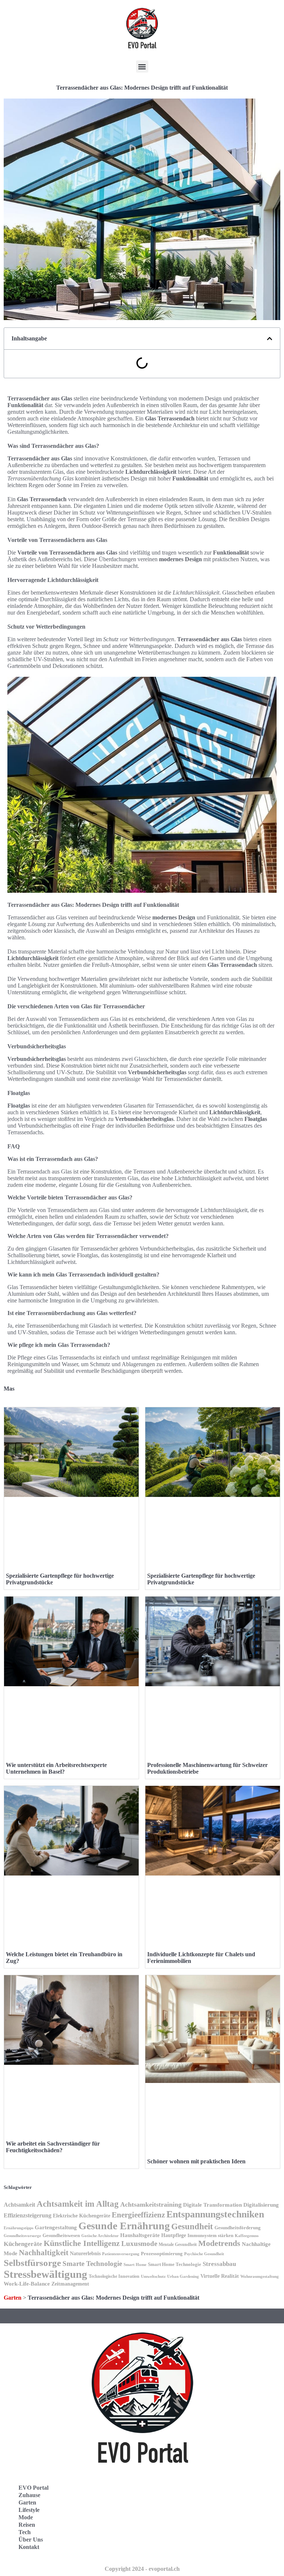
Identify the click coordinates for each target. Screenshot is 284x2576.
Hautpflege (174, 2235)
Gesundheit (192, 2226)
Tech (25, 2532)
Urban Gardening (183, 2276)
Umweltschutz (153, 2276)
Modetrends (219, 2243)
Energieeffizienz (138, 2215)
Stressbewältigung (45, 2274)
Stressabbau (219, 2264)
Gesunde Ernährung (124, 2226)
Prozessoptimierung (162, 2254)
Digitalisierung (261, 2205)
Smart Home (135, 2264)
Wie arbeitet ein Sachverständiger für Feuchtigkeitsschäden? (53, 2147)
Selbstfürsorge (32, 2263)
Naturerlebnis (85, 2253)
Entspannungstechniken (215, 2214)
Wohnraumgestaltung (260, 2276)
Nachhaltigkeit (44, 2253)
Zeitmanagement (70, 2284)
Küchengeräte (23, 2244)
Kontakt (29, 2547)
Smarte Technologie (92, 2264)
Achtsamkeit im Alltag (78, 2204)
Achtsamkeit (19, 2205)
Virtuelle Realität (220, 2276)
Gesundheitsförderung (238, 2228)
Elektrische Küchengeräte (82, 2216)
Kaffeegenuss (247, 2236)
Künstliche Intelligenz (82, 2243)
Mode (26, 2517)
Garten (13, 2298)
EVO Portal (33, 2488)
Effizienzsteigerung (28, 2215)
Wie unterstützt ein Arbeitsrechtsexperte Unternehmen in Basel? (56, 1768)
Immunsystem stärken (210, 2235)
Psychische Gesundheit (204, 2254)
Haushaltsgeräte (140, 2235)
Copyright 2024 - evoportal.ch (142, 2569)
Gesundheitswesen (61, 2236)
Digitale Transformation (212, 2205)
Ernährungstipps (18, 2228)
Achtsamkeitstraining (151, 2204)
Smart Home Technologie (175, 2264)
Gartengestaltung (56, 2227)
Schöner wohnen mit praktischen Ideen (196, 2161)
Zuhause (29, 2495)
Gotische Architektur (100, 2236)
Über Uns (31, 2540)
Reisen (27, 2525)
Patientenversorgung (121, 2254)
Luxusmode (139, 2244)
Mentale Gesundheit (178, 2244)
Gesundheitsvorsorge (22, 2236)
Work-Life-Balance (27, 2284)
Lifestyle (29, 2510)
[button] (142, 66)
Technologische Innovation (114, 2276)
